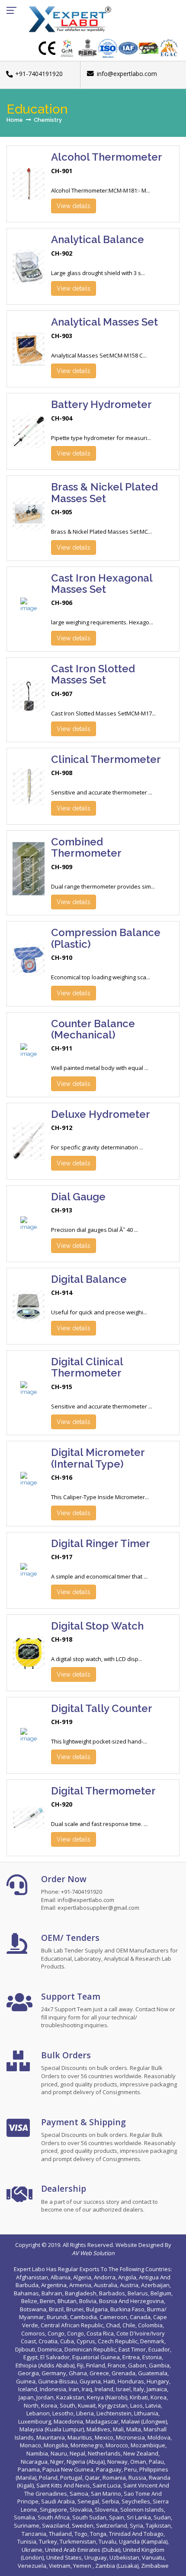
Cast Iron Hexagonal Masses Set (102, 584)
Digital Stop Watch (97, 1626)
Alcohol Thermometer (107, 157)
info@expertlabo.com (127, 74)
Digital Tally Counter (102, 1708)
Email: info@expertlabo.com (78, 1900)
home (15, 120)
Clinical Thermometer (106, 759)
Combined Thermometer (86, 847)
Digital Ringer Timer (101, 1543)
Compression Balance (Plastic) (106, 938)
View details (74, 206)
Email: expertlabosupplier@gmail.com (90, 1908)
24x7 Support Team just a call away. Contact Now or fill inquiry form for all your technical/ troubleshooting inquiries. (108, 2017)
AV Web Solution (93, 2253)
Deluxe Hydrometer (101, 1114)
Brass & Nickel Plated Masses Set (104, 492)
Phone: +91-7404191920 (72, 1892)
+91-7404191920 (39, 74)
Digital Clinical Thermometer (87, 1367)
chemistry (48, 120)
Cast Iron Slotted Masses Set (93, 674)
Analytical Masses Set (104, 322)
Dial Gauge (78, 1197)
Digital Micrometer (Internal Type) (98, 1458)
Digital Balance (89, 1279)
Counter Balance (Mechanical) (93, 1029)
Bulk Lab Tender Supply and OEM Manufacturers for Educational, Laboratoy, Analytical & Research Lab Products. (109, 1958)
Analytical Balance (98, 239)
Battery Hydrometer (101, 404)
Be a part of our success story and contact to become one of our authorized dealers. (99, 2206)
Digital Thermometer (103, 1791)
